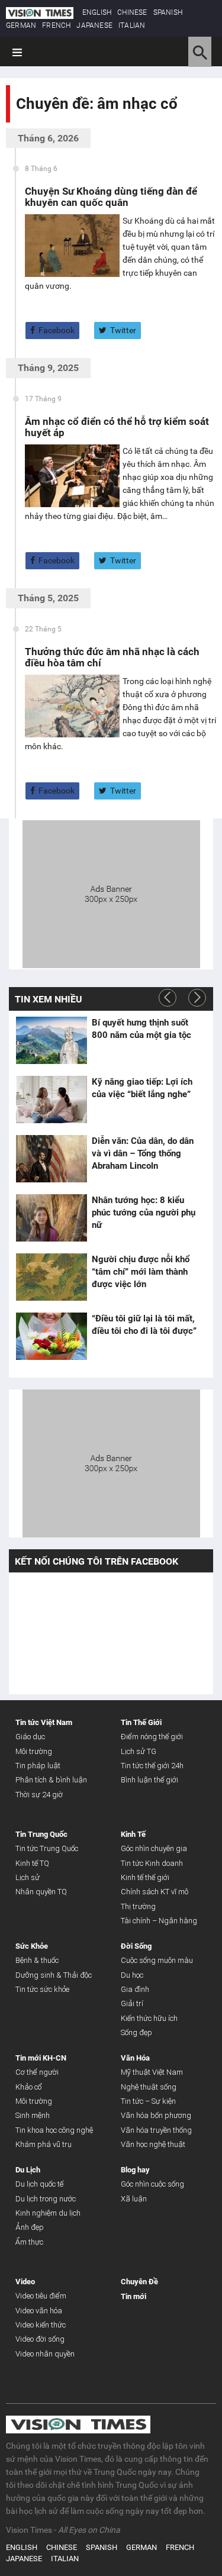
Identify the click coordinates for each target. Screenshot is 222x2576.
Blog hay (135, 2170)
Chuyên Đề (139, 2282)
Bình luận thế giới (149, 1780)
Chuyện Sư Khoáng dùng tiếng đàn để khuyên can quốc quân (111, 197)
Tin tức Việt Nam (44, 1722)
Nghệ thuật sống (149, 2087)
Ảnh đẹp (30, 2227)
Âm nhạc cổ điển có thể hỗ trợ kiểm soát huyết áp (117, 427)
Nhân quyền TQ (41, 1892)
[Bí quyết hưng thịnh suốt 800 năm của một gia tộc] (52, 1040)
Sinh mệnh (33, 2115)
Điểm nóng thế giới (152, 1737)
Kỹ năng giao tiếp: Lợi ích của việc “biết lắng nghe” (142, 1088)
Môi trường (34, 1751)
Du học (132, 1975)
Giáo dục (30, 1737)
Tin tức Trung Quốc (47, 1848)
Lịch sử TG (139, 1751)
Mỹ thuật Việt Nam (152, 2072)
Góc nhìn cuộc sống (152, 2184)
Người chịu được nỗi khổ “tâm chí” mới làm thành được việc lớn (141, 1272)
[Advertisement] (111, 892)
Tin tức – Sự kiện (148, 2101)
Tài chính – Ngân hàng (159, 1921)
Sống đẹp (136, 2032)
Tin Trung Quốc (41, 1834)
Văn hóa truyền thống (156, 2130)
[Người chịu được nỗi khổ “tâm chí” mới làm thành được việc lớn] (52, 1277)
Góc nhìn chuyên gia (154, 1848)
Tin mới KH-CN (41, 2058)
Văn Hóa (135, 2058)
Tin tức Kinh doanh (152, 1863)
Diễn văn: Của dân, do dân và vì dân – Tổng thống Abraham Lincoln (143, 1153)
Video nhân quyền (45, 2354)
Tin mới (133, 2296)
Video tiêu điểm (41, 2296)
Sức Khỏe (32, 1946)
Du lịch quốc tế (39, 2184)
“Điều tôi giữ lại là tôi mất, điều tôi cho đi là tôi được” (144, 1325)
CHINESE (132, 12)
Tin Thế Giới (141, 1722)
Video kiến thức (41, 2325)
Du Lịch (28, 2170)
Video (25, 2282)
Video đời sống (40, 2339)
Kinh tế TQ (32, 1863)
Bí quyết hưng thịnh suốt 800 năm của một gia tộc (141, 1029)
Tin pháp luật (38, 1766)
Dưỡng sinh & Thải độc (54, 1975)
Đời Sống (136, 1946)
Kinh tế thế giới (145, 1877)
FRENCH (56, 25)
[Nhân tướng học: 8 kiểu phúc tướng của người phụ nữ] (52, 1218)
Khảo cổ (29, 2087)
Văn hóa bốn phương (156, 2115)
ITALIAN (132, 25)
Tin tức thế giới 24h (152, 1766)
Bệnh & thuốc (37, 1960)
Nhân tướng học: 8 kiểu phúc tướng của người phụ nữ (144, 1213)
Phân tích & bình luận (51, 1780)
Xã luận (134, 2199)
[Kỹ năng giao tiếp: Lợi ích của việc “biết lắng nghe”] (52, 1100)
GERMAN (21, 25)
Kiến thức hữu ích (149, 2018)
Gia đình (135, 1989)
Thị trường (138, 1906)
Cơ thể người (37, 2072)
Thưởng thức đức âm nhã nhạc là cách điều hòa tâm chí (112, 657)
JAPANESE (94, 25)
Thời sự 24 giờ (39, 1795)
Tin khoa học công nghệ (54, 2130)
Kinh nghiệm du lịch (48, 2213)
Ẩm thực (29, 2242)
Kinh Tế (133, 1834)
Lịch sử (28, 1877)
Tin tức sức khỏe (42, 1989)
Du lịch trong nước (46, 2199)
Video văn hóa (39, 2311)
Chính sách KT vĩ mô (155, 1892)
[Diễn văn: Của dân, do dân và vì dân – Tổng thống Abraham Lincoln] (52, 1159)
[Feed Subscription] (19, 125)
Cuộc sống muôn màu (157, 1960)
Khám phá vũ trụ (44, 2144)
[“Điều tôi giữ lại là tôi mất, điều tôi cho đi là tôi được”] (52, 1336)
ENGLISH (97, 12)
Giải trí (132, 2003)
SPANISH (168, 12)
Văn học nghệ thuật (153, 2144)
